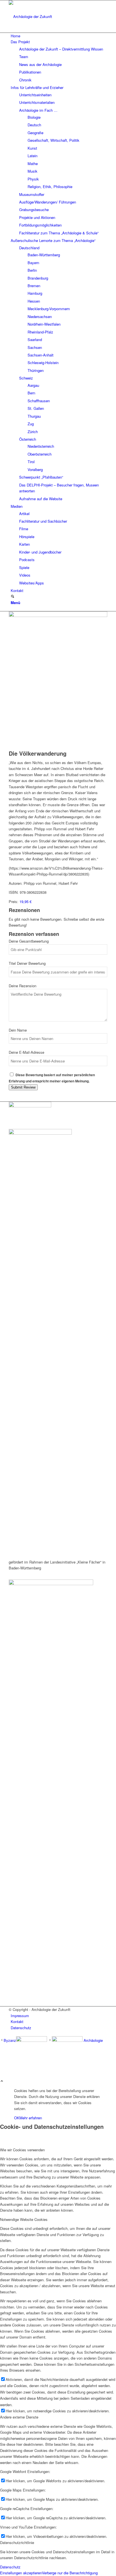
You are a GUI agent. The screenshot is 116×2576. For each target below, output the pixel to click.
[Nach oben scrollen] (2, 2081)
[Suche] (13, 597)
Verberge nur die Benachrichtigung (70, 2573)
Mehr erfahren (31, 2118)
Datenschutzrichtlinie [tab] (17, 2542)
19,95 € (25, 901)
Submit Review (23, 1087)
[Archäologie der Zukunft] (51, 16)
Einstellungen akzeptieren (21, 2573)
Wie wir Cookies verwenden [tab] (22, 2150)
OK (17, 2118)
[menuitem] (59, 36)
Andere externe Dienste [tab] (19, 2417)
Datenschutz (10, 2567)
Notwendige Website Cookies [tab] (24, 2219)
